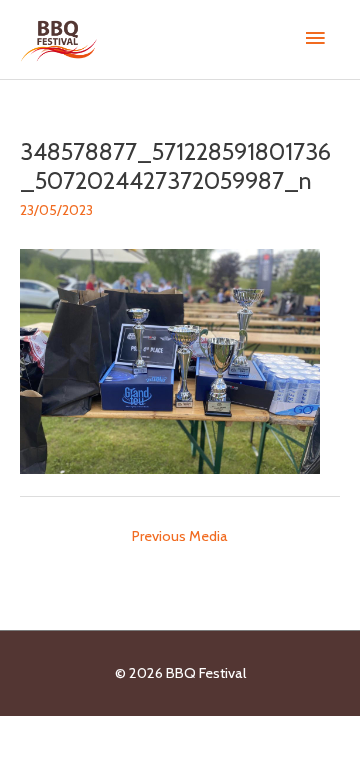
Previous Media (180, 536)
